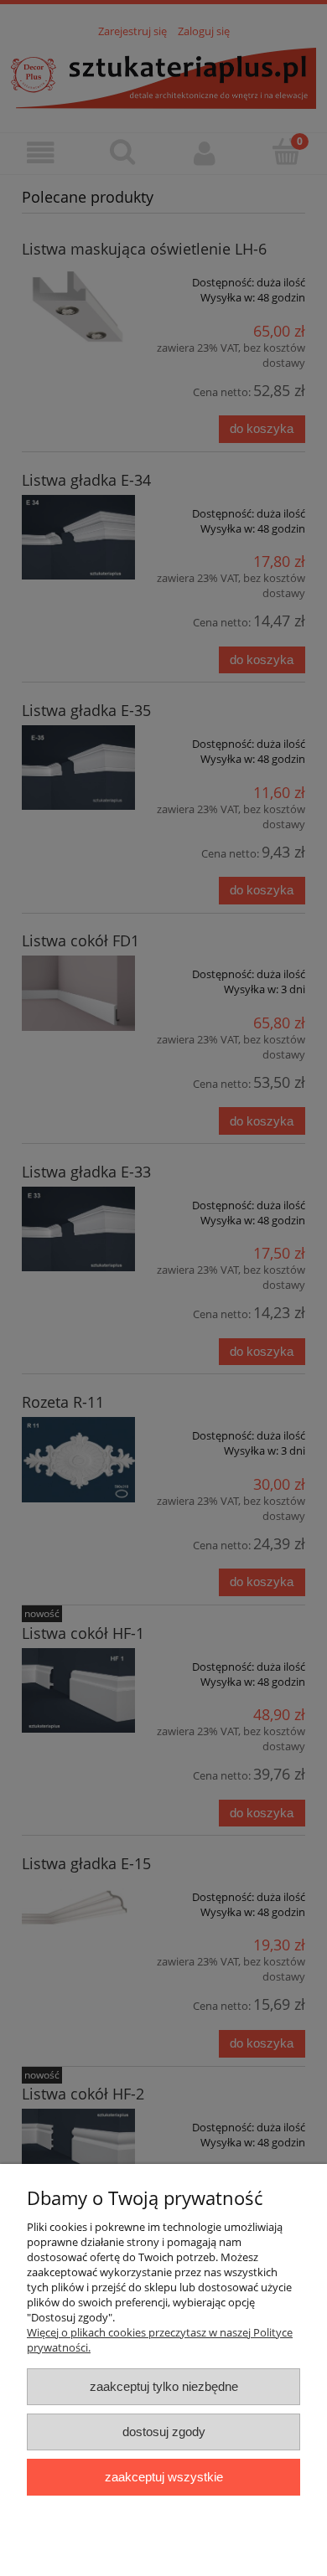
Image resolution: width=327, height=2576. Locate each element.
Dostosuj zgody (164, 2432)
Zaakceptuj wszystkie (164, 2477)
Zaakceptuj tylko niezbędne (164, 2386)
